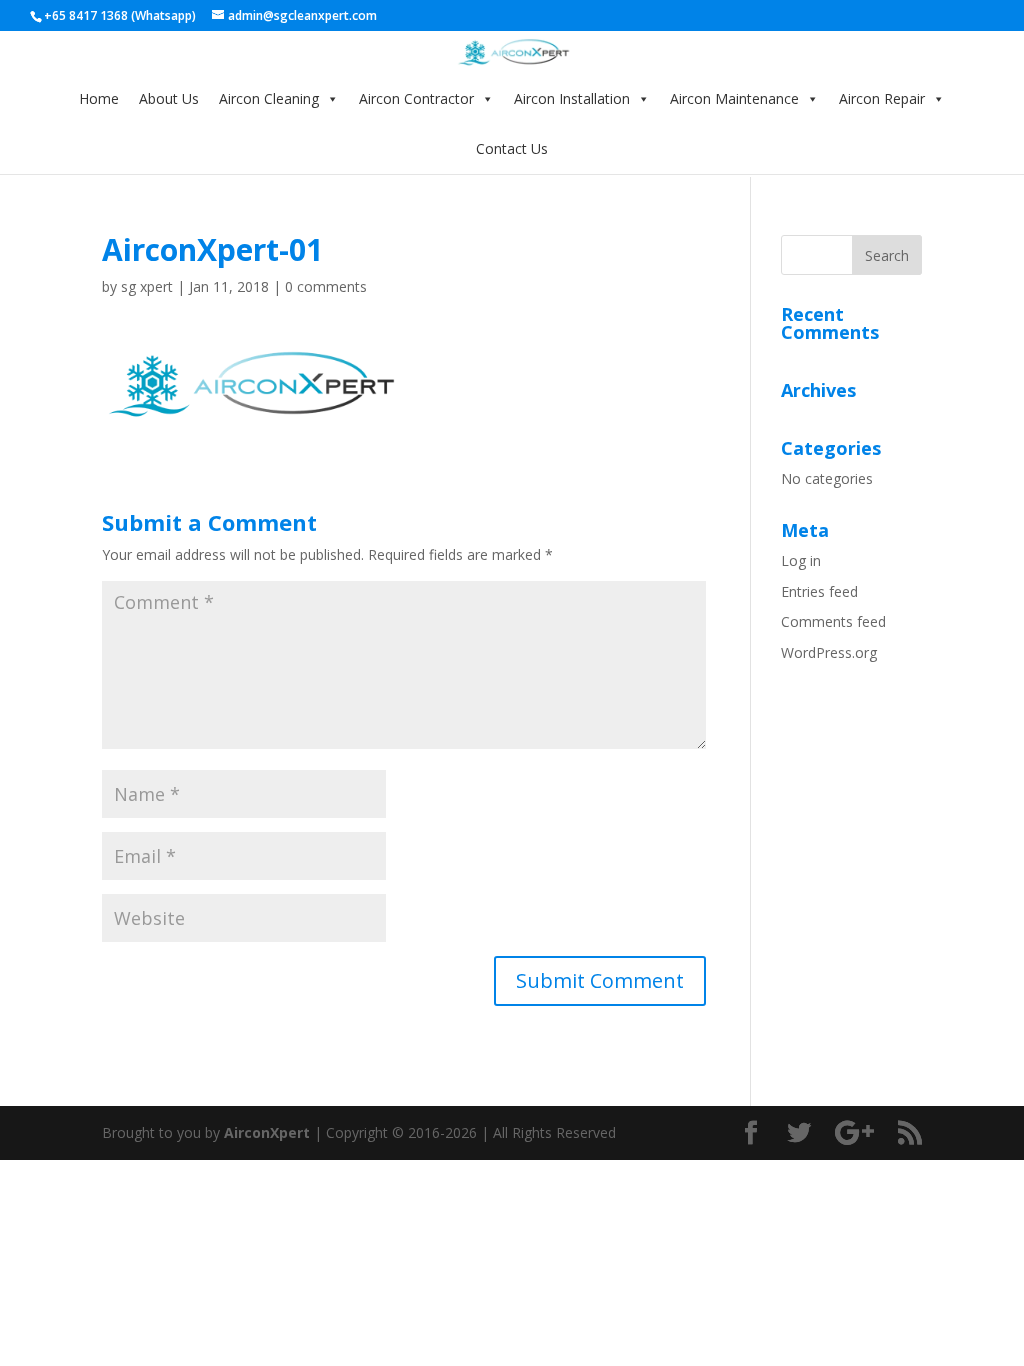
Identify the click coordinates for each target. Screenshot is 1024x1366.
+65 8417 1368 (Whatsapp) (120, 15)
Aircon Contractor (416, 98)
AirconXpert (267, 1132)
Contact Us (512, 148)
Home (99, 98)
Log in (801, 560)
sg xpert (147, 286)
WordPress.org (829, 652)
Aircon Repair (882, 98)
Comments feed (833, 621)
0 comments (326, 286)
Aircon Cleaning (269, 98)
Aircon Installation (572, 98)
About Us (169, 98)
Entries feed (819, 591)
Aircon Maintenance (734, 98)
